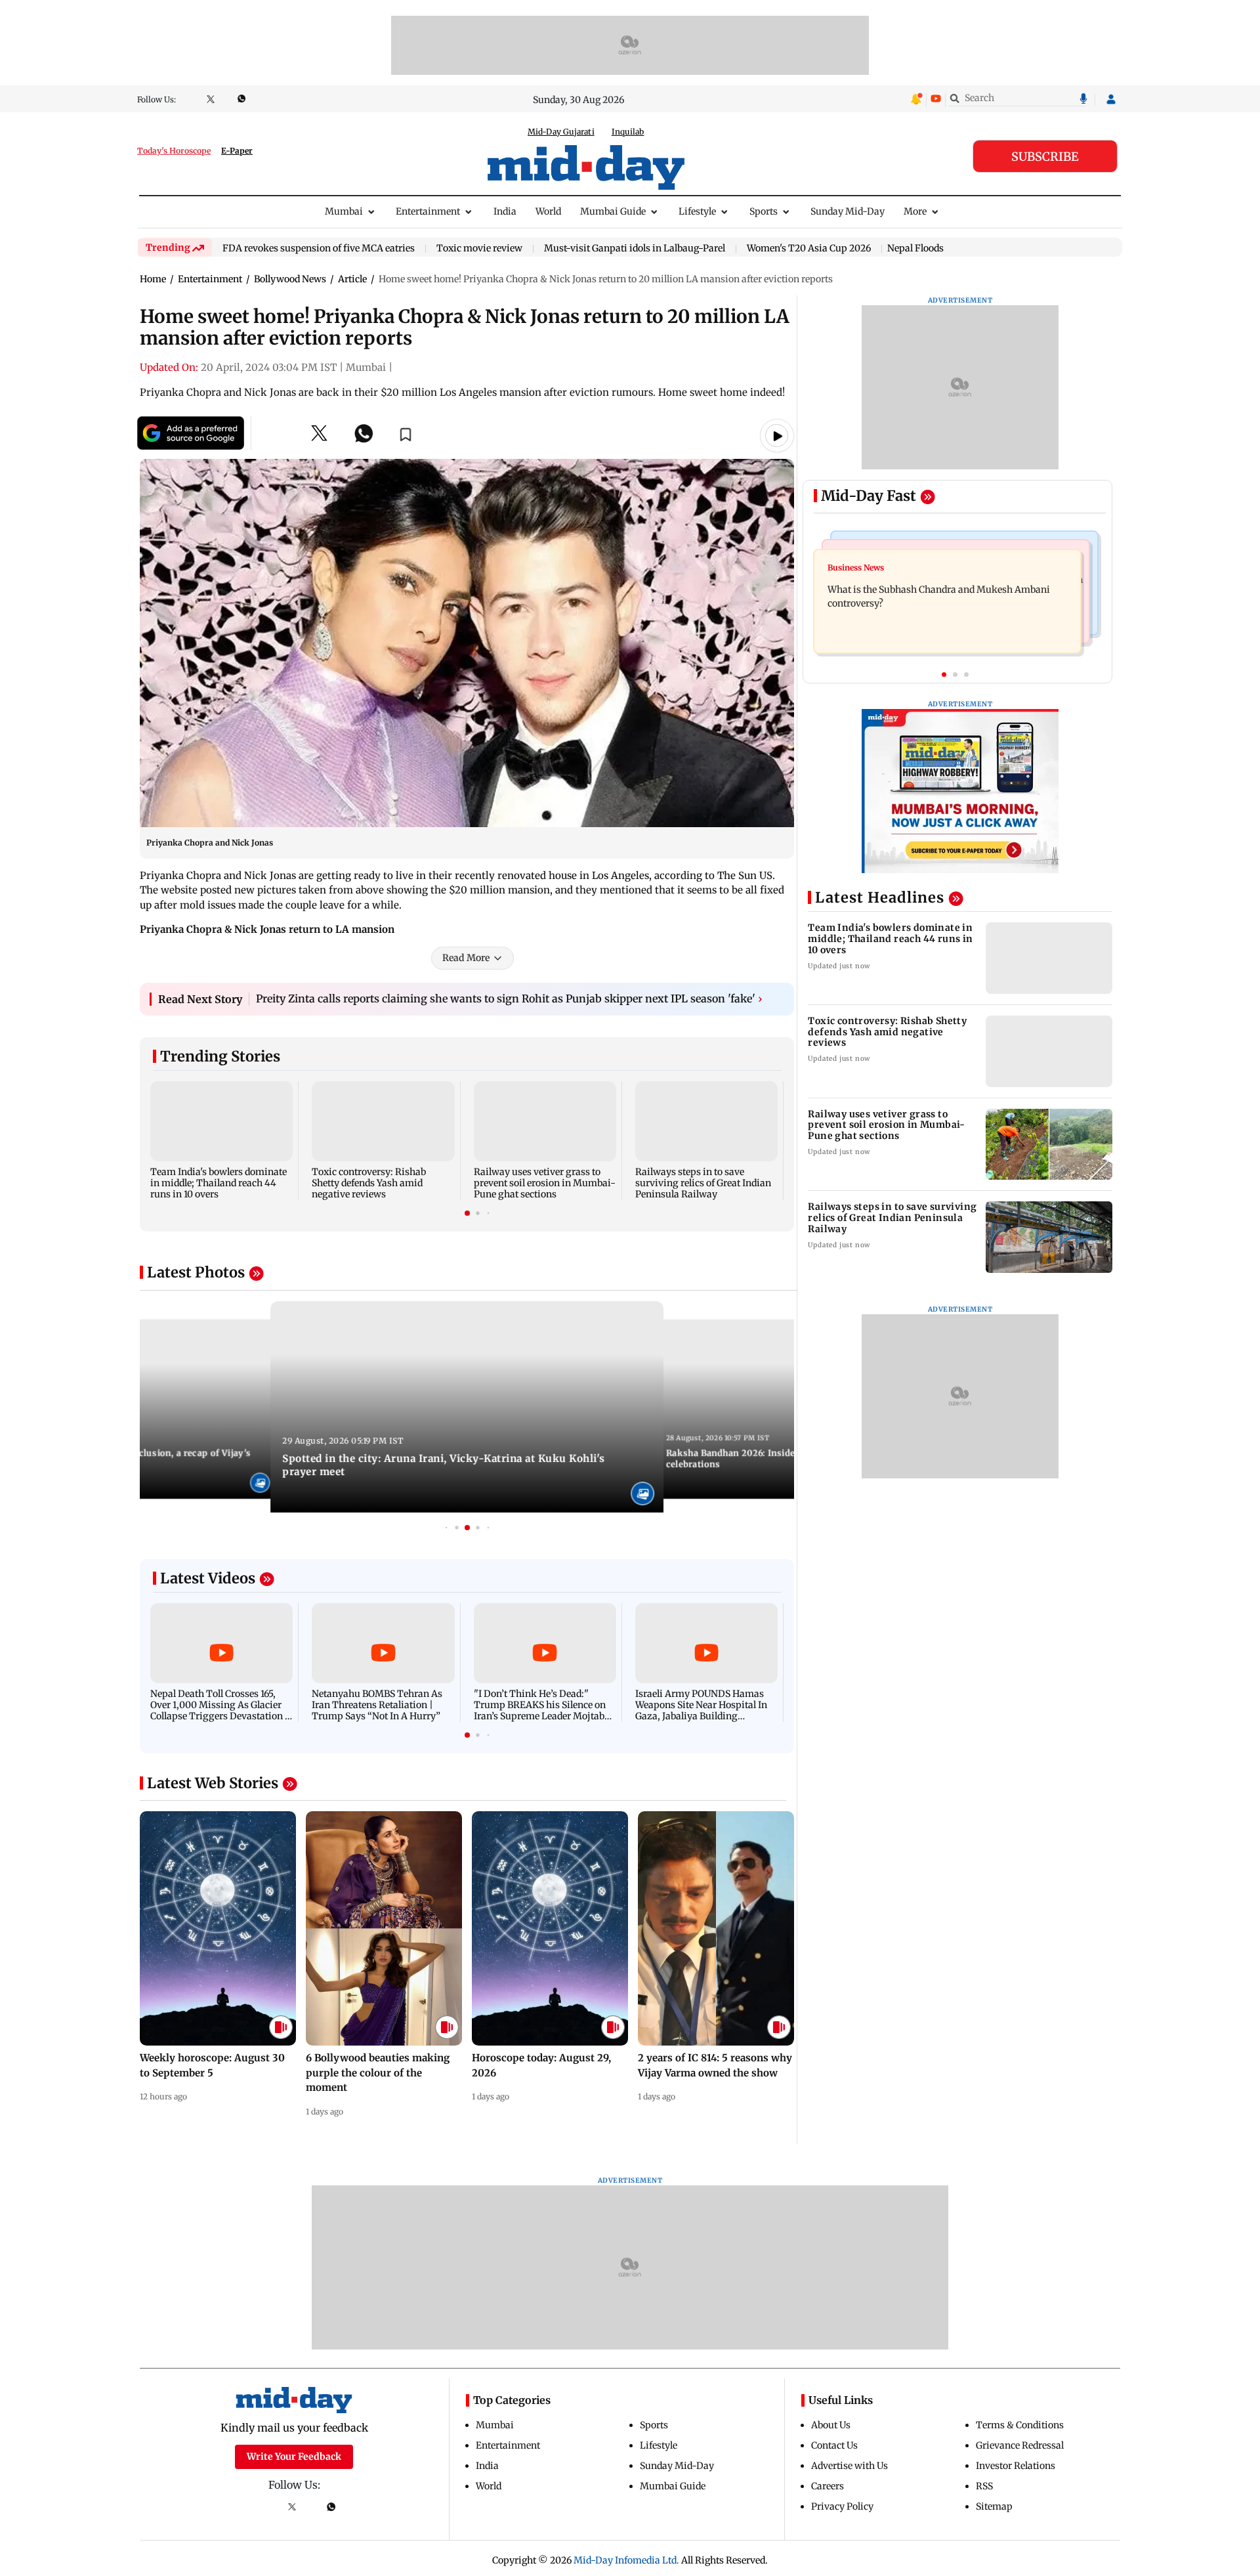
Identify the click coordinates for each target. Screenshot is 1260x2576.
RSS (984, 2486)
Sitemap (994, 2506)
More (915, 211)
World (548, 211)
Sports (764, 211)
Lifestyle (697, 211)
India (505, 211)
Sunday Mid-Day (848, 211)
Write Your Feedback (294, 2457)
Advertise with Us (850, 2466)
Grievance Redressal (1020, 2445)
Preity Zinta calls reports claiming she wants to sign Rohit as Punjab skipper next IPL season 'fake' (509, 998)
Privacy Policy (842, 2506)
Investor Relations (1016, 2466)
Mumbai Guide (613, 211)
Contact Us (834, 2445)
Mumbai (344, 211)
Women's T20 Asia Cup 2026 (809, 249)
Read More (466, 958)
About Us (831, 2425)
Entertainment (428, 211)
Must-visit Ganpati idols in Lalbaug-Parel (635, 249)
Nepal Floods (915, 248)
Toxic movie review (479, 249)
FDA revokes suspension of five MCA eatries (319, 249)
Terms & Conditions (1020, 2425)
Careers (828, 2486)
